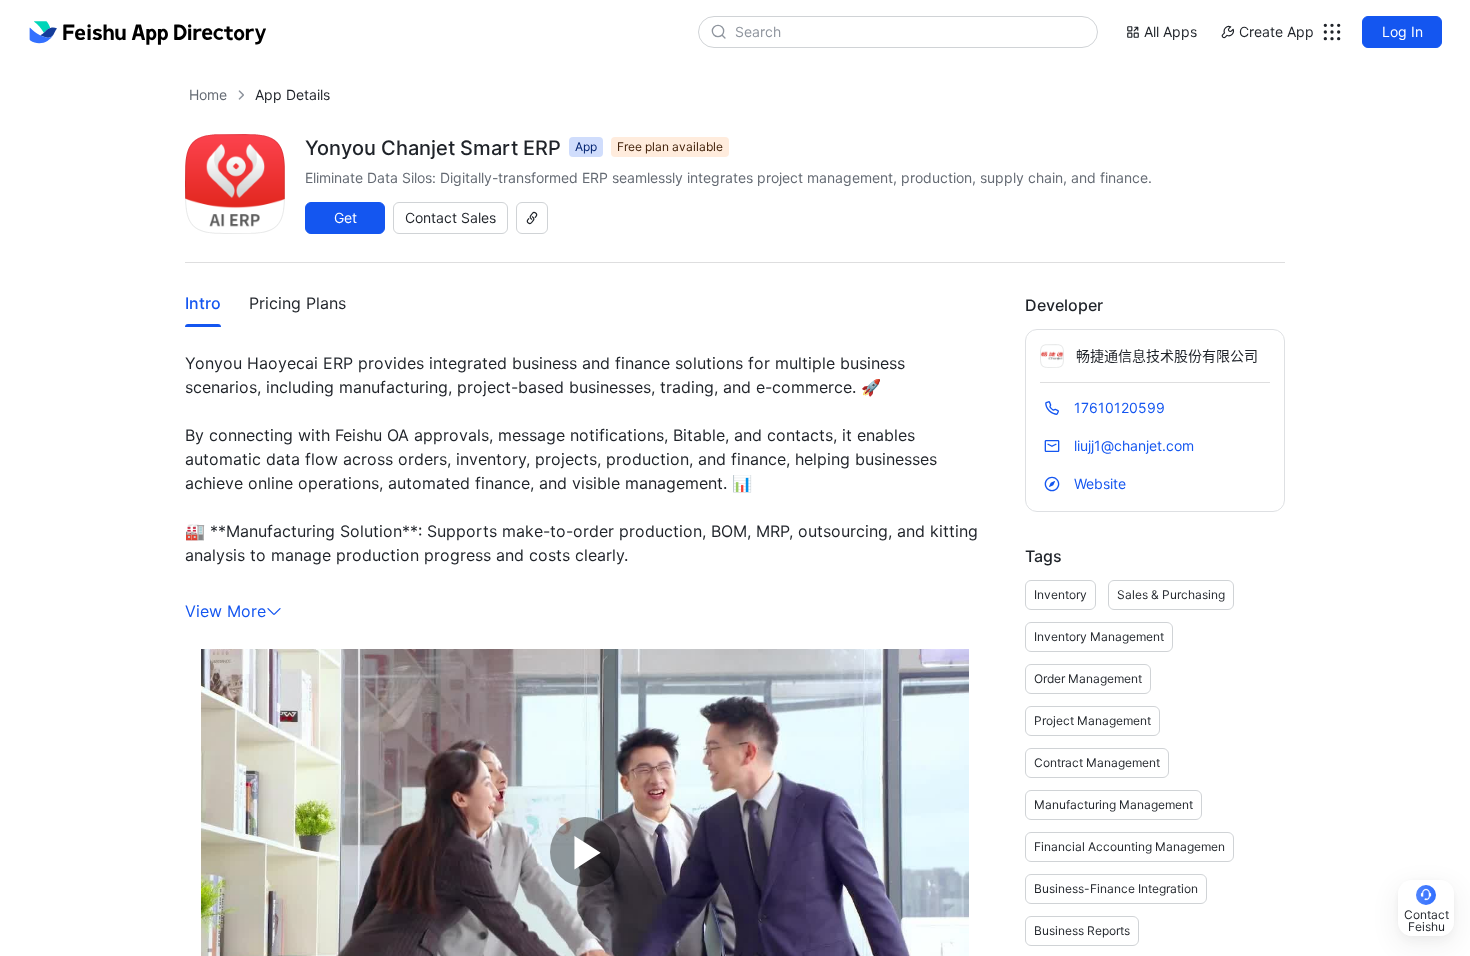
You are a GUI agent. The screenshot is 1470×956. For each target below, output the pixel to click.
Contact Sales (450, 217)
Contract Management (1097, 762)
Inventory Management (1099, 636)
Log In (1402, 31)
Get (345, 217)
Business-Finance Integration (1116, 888)
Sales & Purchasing (1171, 594)
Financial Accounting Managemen (1129, 846)
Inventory (1060, 594)
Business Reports (1082, 930)
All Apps (1170, 31)
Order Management (1088, 678)
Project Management (1092, 720)
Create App (1276, 31)
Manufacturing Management (1113, 804)
